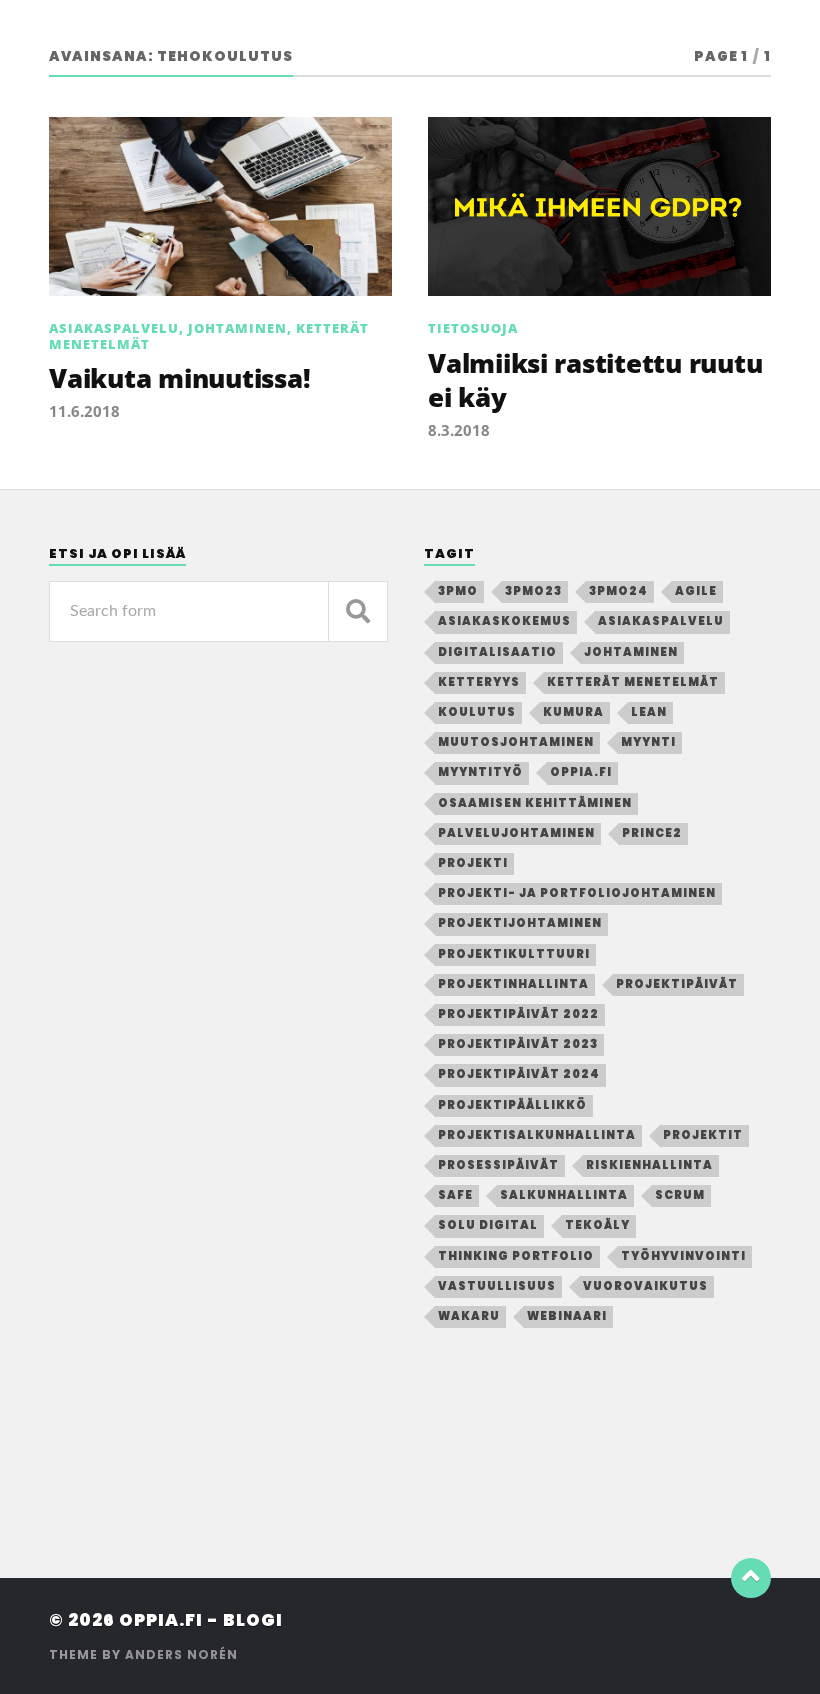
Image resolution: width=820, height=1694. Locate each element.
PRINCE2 (652, 833)
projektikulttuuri (514, 954)
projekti (473, 863)
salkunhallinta (564, 1195)
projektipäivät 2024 (519, 1074)
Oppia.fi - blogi (201, 1620)
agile (696, 591)
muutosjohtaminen (516, 742)
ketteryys (479, 682)
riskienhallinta (649, 1165)
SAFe (455, 1195)
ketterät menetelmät (633, 682)
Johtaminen (237, 328)
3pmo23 (533, 591)
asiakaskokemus (504, 621)
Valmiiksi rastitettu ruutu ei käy (595, 380)
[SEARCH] (358, 611)
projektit (703, 1135)
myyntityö (480, 772)
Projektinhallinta (513, 984)
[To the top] (751, 1578)
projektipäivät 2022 (518, 1014)
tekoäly (597, 1225)
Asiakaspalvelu (114, 328)
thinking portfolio (516, 1256)
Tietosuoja (473, 328)
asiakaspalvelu (661, 621)
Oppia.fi (581, 772)
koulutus (477, 712)
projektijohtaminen (520, 923)
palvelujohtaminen (516, 833)
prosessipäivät (498, 1165)
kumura (573, 712)
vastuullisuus (497, 1286)
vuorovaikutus (645, 1286)
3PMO (458, 591)
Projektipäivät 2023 (518, 1044)
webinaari (567, 1316)
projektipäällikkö (512, 1105)
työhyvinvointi (683, 1256)
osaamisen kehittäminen (535, 803)
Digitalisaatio (497, 652)
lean (649, 712)
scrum (680, 1195)
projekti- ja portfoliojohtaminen (577, 893)
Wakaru (469, 1316)
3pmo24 (618, 591)
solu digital (488, 1225)
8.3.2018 (459, 430)
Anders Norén (181, 1654)
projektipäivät (677, 984)
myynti (648, 742)
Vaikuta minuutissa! (179, 378)
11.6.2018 (84, 411)
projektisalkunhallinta (537, 1135)
